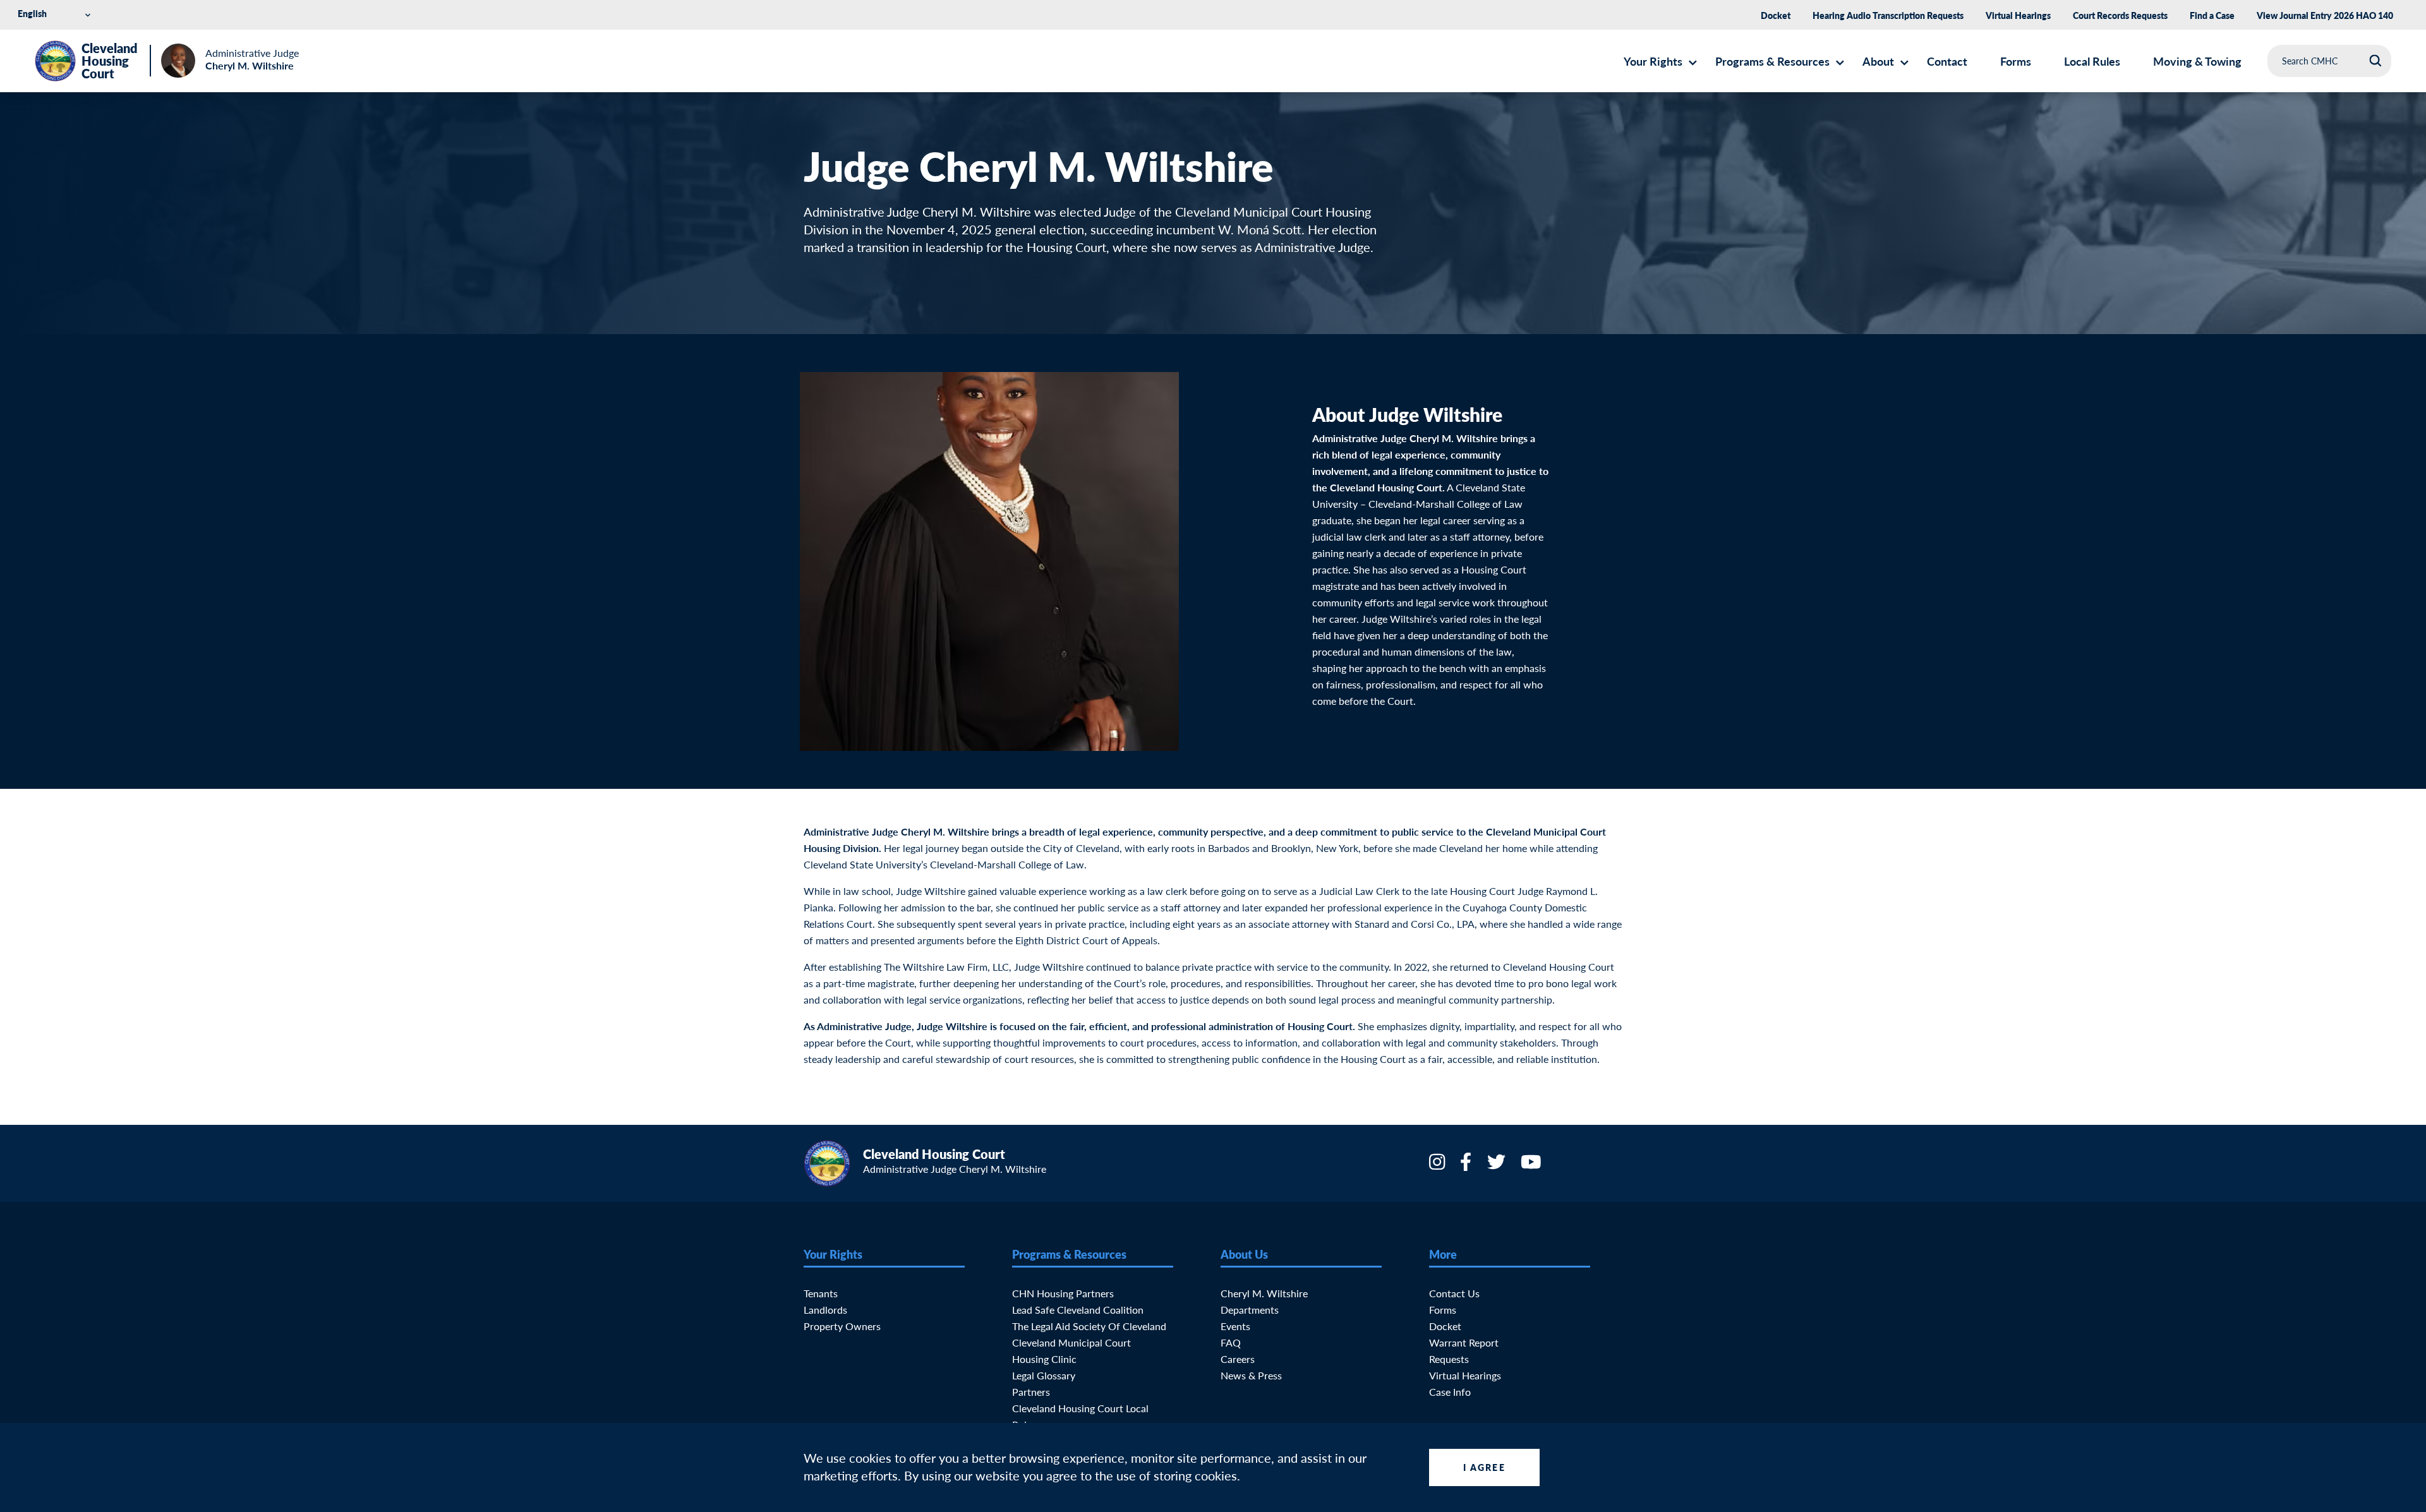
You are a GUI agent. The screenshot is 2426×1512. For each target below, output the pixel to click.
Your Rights (1653, 61)
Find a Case (2212, 15)
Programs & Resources (1772, 61)
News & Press (1251, 1375)
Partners (1031, 1392)
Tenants (821, 1293)
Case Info (1450, 1392)
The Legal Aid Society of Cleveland (1089, 1326)
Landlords (825, 1310)
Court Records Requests (2120, 15)
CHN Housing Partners (1063, 1293)
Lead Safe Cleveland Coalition (1078, 1310)
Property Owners (842, 1326)
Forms (2016, 61)
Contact (1947, 61)
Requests (1449, 1359)
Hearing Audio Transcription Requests (1888, 15)
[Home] (55, 61)
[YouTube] (1532, 1166)
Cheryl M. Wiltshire (1264, 1293)
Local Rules (2092, 61)
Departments (1250, 1310)
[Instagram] (1438, 1166)
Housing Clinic (1044, 1359)
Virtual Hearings (2018, 15)
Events (1235, 1326)
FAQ (1231, 1342)
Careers (1238, 1359)
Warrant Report (1464, 1342)
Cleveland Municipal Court (1071, 1342)
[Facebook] (1467, 1166)
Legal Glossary (1044, 1375)
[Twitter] (1498, 1166)
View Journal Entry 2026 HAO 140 (2325, 15)
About (1878, 61)
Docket (1776, 15)
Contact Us (1454, 1293)
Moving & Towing (2197, 61)
